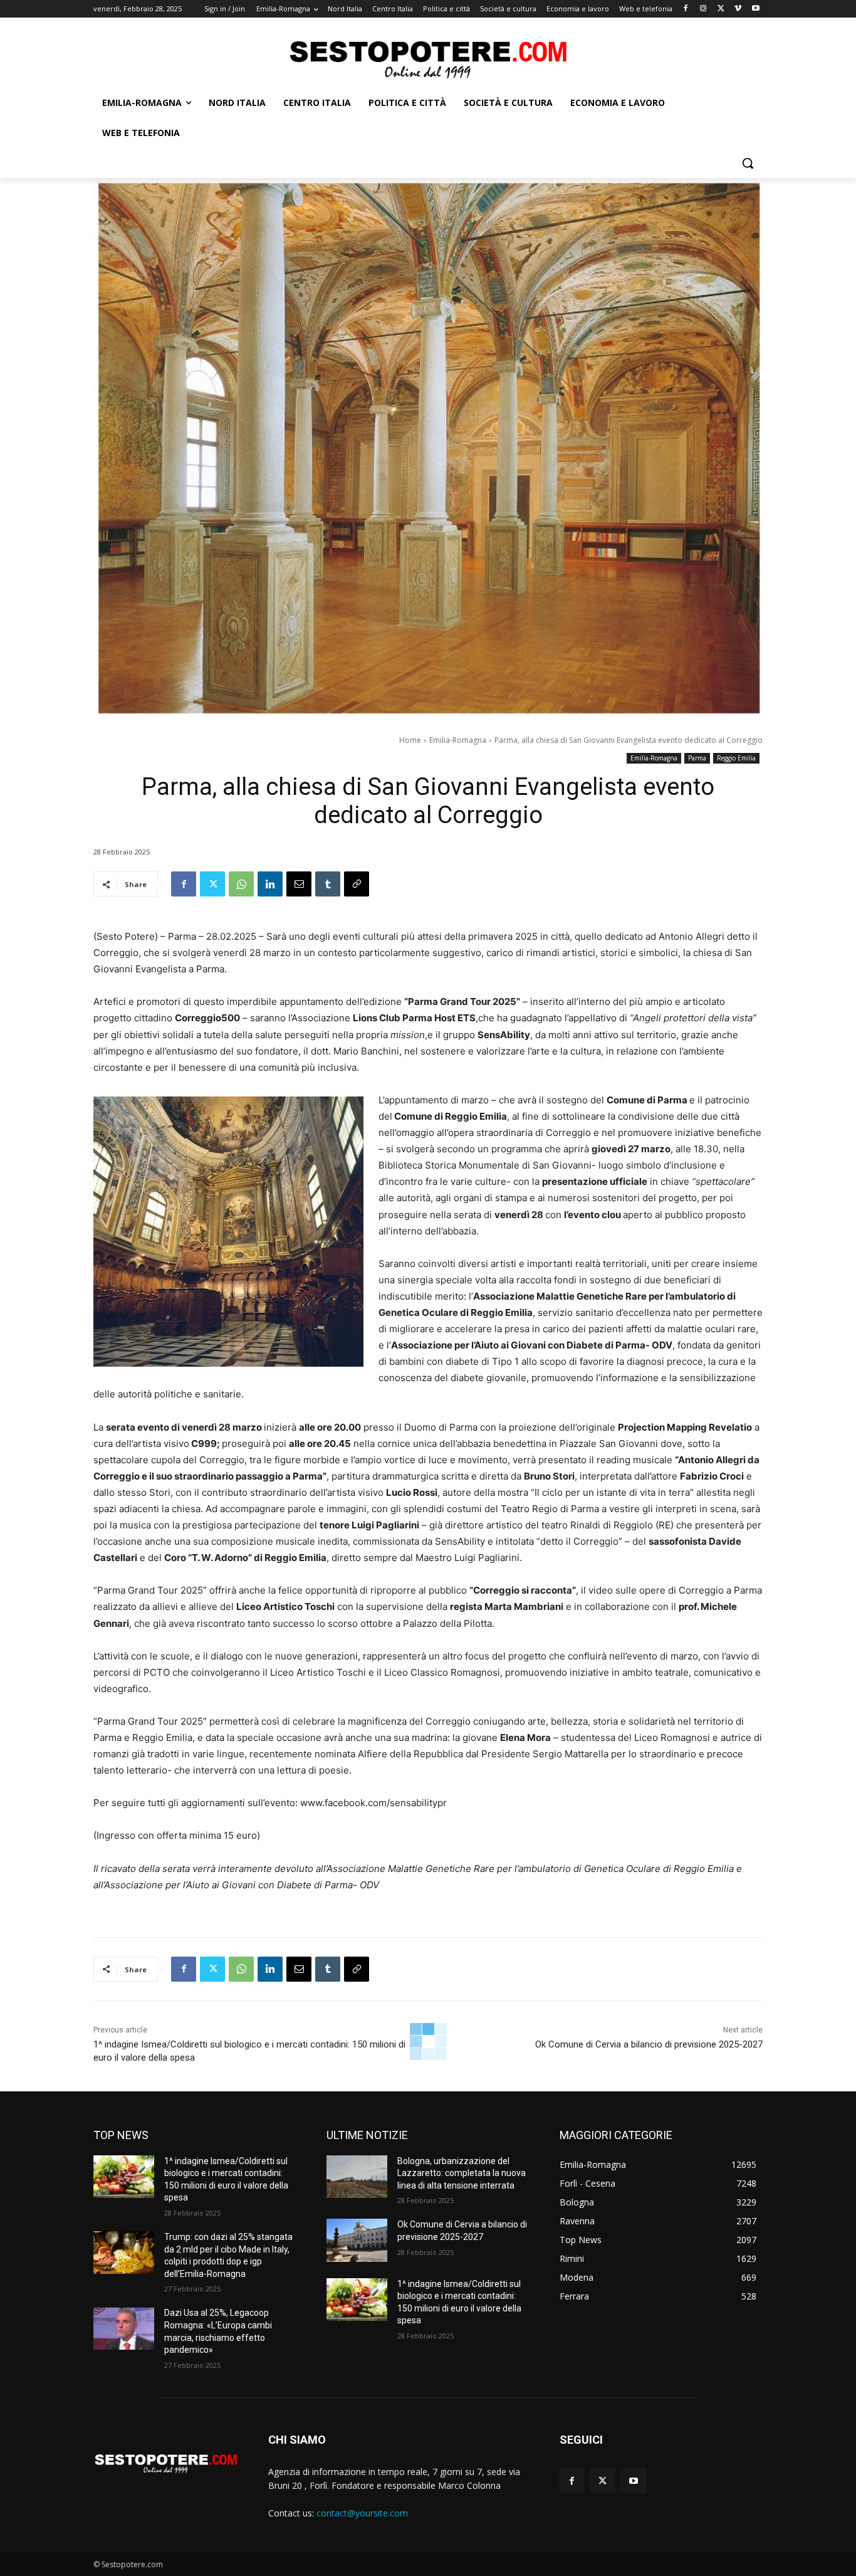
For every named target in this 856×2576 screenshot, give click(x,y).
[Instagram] (703, 9)
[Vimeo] (738, 9)
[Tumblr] (328, 884)
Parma (697, 758)
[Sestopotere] (428, 59)
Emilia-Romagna (458, 740)
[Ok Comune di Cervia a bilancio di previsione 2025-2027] (357, 2240)
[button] (748, 163)
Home (410, 740)
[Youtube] (755, 9)
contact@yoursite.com (362, 2513)
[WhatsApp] (241, 884)
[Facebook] (686, 9)
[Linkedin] (270, 884)
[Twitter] (721, 9)
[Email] (299, 884)
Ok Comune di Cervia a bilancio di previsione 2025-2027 (649, 2044)
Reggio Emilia (736, 758)
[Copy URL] (357, 884)
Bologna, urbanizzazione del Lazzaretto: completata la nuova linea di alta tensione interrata (462, 2173)
